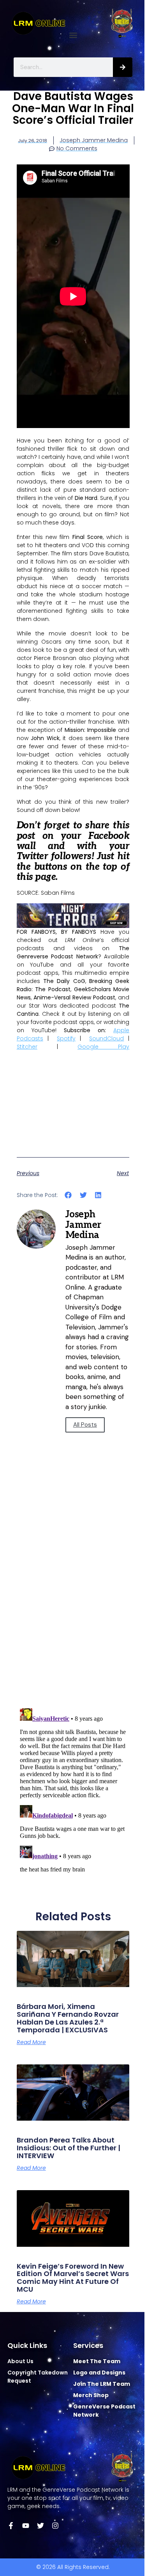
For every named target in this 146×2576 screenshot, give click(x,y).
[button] (73, 35)
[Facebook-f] (11, 2526)
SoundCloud (106, 1038)
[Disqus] (73, 1591)
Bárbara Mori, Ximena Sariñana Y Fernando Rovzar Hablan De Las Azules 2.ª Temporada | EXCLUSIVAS (68, 2018)
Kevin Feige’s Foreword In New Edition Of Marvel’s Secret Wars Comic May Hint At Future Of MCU (73, 2278)
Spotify (66, 1038)
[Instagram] (55, 2526)
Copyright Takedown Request (38, 2377)
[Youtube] (26, 2526)
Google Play (103, 1047)
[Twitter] (40, 2526)
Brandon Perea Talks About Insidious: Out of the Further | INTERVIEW (69, 2148)
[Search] (123, 67)
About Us (20, 2361)
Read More (31, 2042)
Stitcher (27, 1047)
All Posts (85, 1425)
